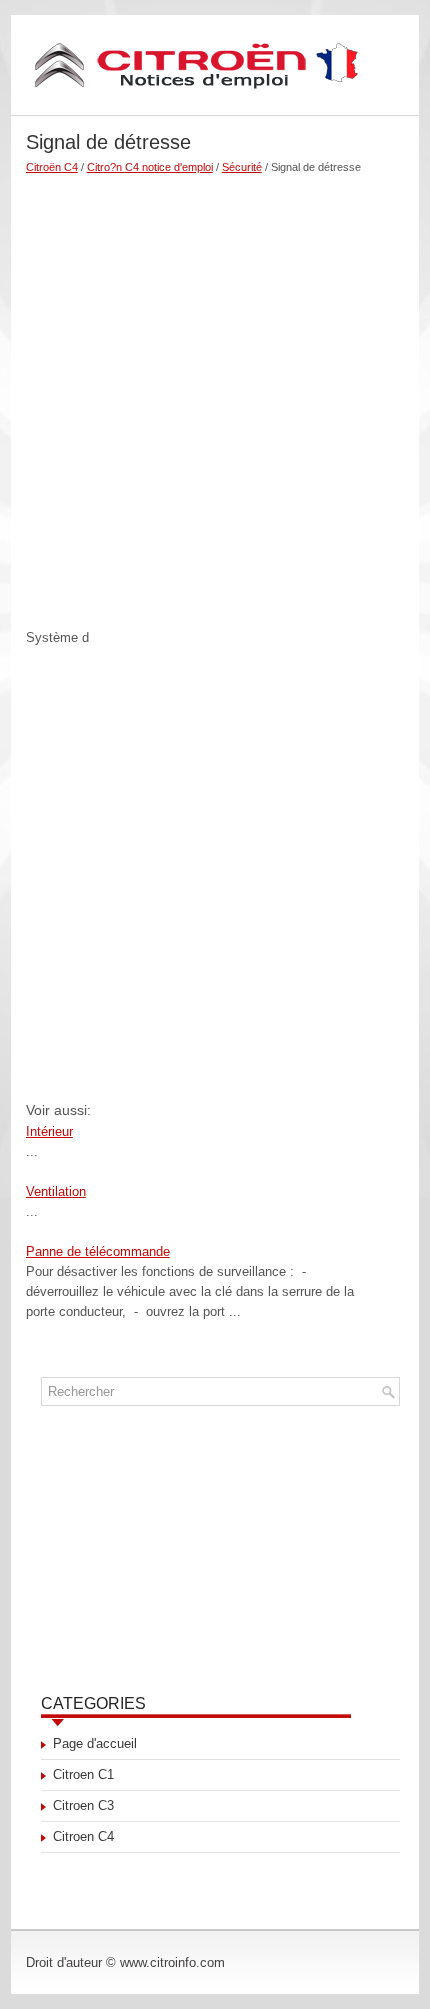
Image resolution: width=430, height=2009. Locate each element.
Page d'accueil (95, 1743)
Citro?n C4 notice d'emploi (150, 167)
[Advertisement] (215, 393)
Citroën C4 (52, 167)
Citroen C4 (83, 1836)
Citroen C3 (83, 1805)
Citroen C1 (83, 1774)
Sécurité (242, 167)
